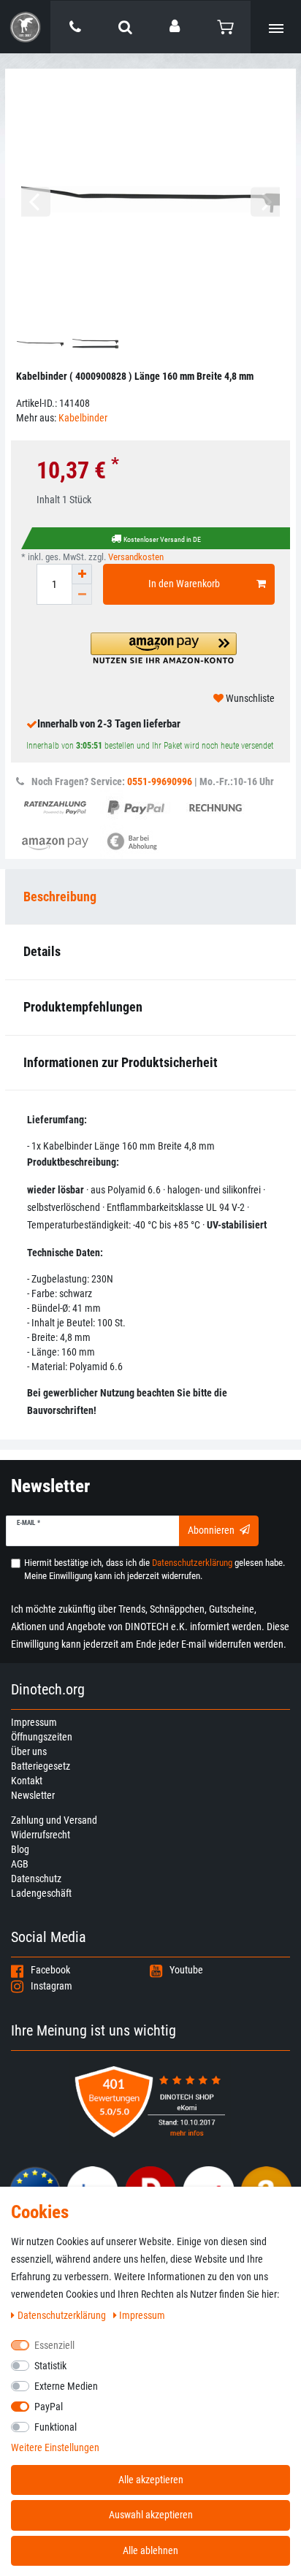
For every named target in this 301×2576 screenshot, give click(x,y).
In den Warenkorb (184, 584)
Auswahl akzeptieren (151, 2515)
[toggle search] (125, 27)
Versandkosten (136, 557)
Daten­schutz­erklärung (63, 2315)
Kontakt (27, 1781)
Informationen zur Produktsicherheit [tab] (121, 1062)
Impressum (34, 1722)
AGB (20, 1864)
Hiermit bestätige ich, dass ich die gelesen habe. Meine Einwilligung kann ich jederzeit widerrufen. (155, 1569)
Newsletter (33, 1795)
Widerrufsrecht (41, 1835)
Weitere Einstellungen (55, 2447)
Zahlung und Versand (54, 1820)
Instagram (52, 1986)
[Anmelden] (176, 26)
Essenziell (54, 2345)
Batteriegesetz (41, 1766)
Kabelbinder (83, 418)
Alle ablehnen (150, 2550)
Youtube (186, 1970)
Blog (20, 1849)
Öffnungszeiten (42, 1737)
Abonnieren (211, 1530)
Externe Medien (66, 2386)
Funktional (56, 2427)
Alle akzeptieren (151, 2480)
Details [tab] (42, 951)
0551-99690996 (160, 781)
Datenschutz (36, 1879)
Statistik (50, 2366)
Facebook (50, 1970)
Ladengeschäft (41, 1893)
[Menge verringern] (82, 595)
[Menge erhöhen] (82, 574)
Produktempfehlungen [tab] (83, 1007)
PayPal (49, 2407)
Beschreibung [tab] (60, 897)
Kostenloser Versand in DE (162, 539)
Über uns (29, 1751)
